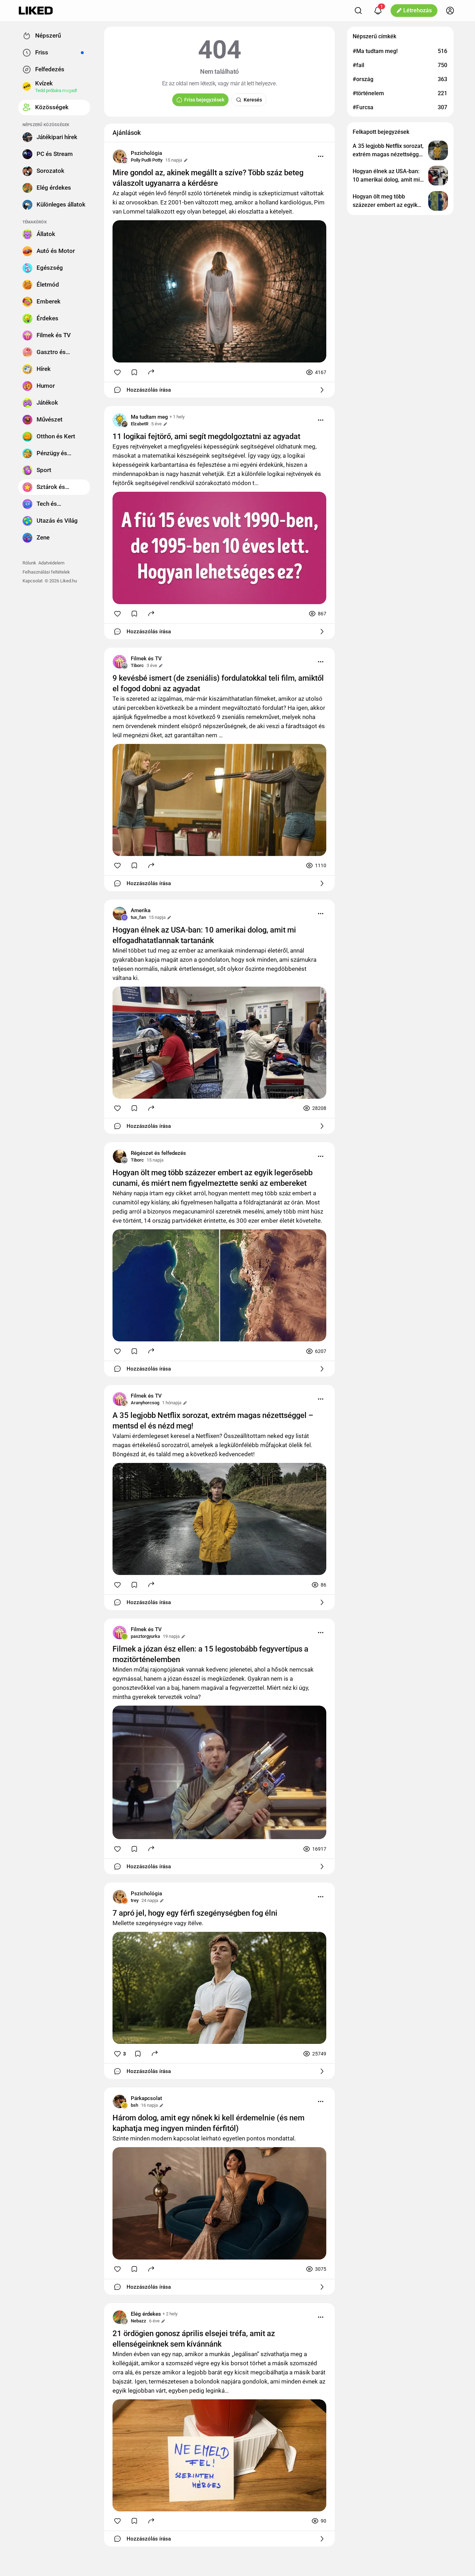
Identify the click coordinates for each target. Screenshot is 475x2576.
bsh (134, 2105)
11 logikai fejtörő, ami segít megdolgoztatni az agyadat (206, 436)
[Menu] (321, 156)
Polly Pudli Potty (147, 160)
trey (135, 1900)
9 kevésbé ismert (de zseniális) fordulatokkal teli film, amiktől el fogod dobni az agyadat (218, 683)
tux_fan (138, 917)
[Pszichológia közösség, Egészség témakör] (120, 156)
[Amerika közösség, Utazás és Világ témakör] (120, 914)
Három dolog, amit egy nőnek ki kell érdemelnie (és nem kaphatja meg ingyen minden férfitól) (208, 2123)
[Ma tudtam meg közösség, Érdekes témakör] (120, 420)
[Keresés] (358, 11)
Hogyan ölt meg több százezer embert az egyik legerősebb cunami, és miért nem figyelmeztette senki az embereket (213, 1178)
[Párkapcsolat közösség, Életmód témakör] (120, 2101)
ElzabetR (140, 424)
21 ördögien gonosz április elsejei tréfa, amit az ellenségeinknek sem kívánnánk (194, 2339)
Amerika (141, 910)
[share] (151, 372)
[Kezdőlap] (36, 11)
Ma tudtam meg (149, 417)
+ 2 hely (170, 2314)
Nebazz (139, 2321)
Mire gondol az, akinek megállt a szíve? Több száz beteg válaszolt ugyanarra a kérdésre (208, 178)
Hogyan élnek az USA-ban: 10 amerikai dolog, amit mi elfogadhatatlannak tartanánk (204, 935)
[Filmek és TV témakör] (120, 662)
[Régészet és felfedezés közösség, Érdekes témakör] (120, 1156)
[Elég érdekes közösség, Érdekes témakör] (120, 2317)
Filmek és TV (146, 659)
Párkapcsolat (146, 2098)
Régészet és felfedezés (158, 1153)
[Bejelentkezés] (450, 11)
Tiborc (137, 665)
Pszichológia (146, 153)
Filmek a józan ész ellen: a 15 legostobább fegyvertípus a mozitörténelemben (210, 1654)
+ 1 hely (177, 417)
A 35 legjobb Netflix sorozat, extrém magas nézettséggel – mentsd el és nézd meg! (213, 1421)
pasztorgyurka (145, 1636)
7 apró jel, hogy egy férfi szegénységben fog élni (195, 1913)
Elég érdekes (146, 2314)
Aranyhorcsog (145, 1403)
